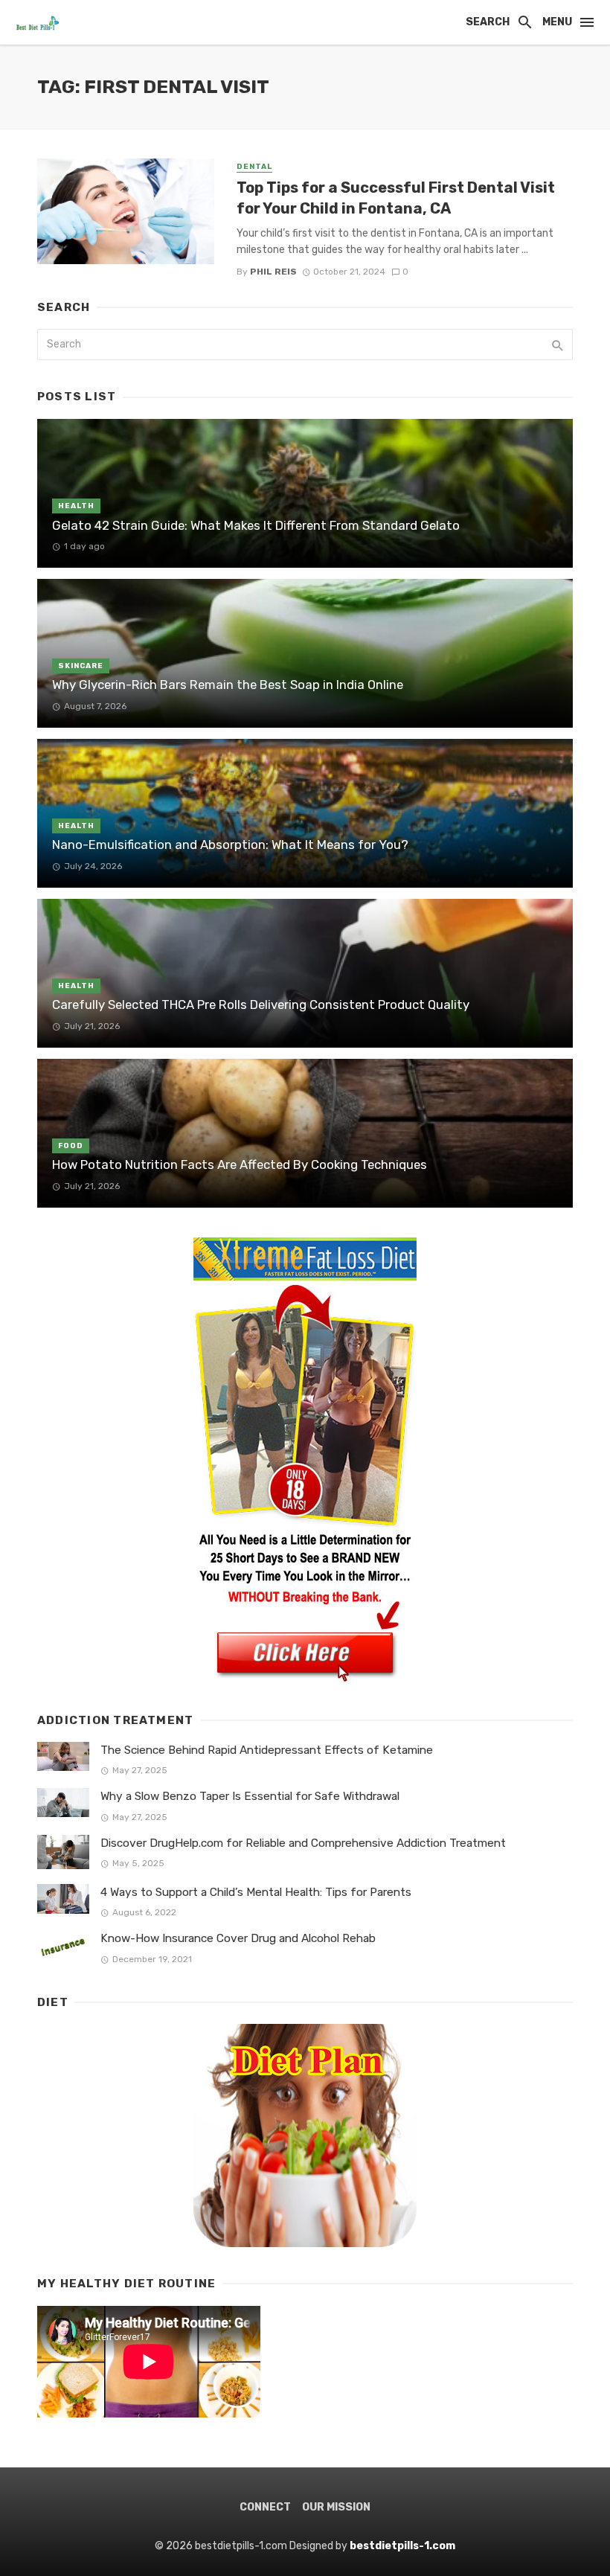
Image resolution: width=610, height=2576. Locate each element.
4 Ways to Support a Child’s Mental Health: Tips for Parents (256, 1892)
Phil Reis (273, 272)
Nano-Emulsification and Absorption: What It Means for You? (230, 845)
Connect (265, 2507)
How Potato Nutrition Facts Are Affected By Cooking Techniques (240, 1164)
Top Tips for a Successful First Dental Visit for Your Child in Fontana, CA (396, 198)
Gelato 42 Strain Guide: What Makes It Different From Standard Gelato (256, 525)
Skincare (81, 666)
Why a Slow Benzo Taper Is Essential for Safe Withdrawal (250, 1796)
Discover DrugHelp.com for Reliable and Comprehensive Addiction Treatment (303, 1843)
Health (76, 506)
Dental (254, 167)
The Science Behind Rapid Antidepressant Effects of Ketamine (267, 1750)
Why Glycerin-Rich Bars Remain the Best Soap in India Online (228, 685)
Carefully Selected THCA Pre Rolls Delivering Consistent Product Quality (261, 1005)
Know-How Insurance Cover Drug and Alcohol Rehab (238, 1938)
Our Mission (336, 2507)
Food (71, 1146)
